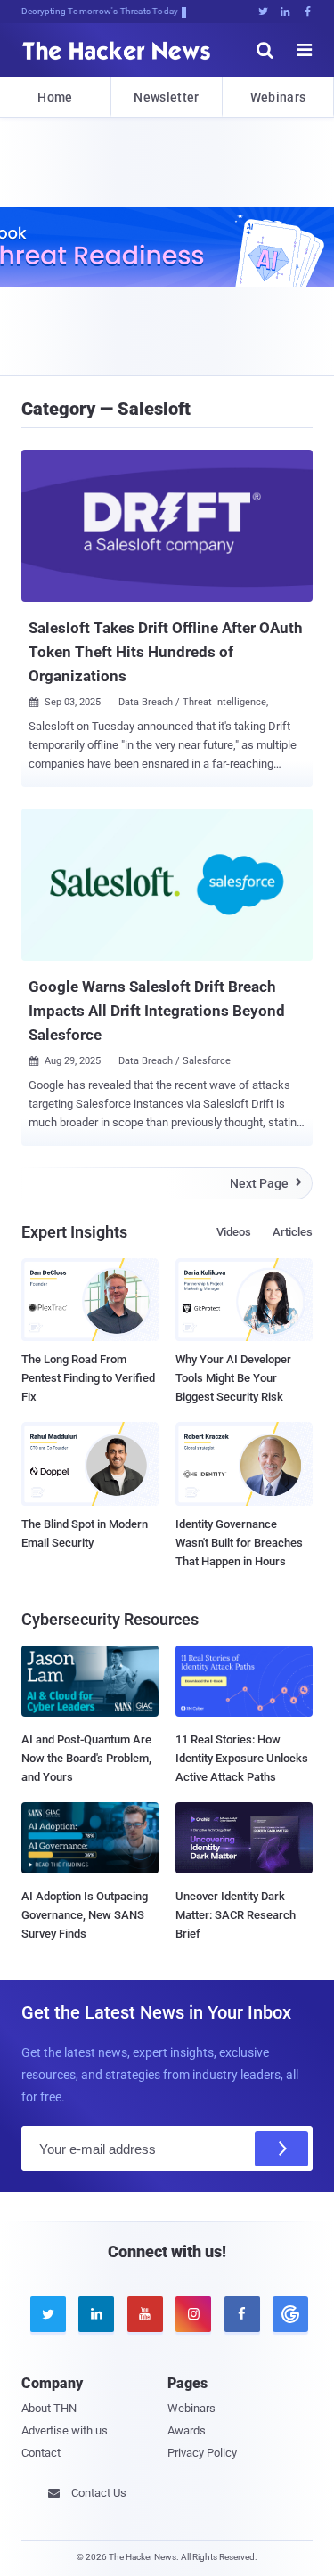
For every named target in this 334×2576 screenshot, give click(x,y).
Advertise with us (65, 2430)
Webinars (278, 97)
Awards (187, 2430)
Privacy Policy (202, 2453)
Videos (234, 1232)
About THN (49, 2408)
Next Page (266, 1183)
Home (55, 97)
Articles (293, 1232)
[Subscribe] (281, 2149)
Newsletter (166, 97)
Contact (41, 2453)
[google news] (288, 2314)
